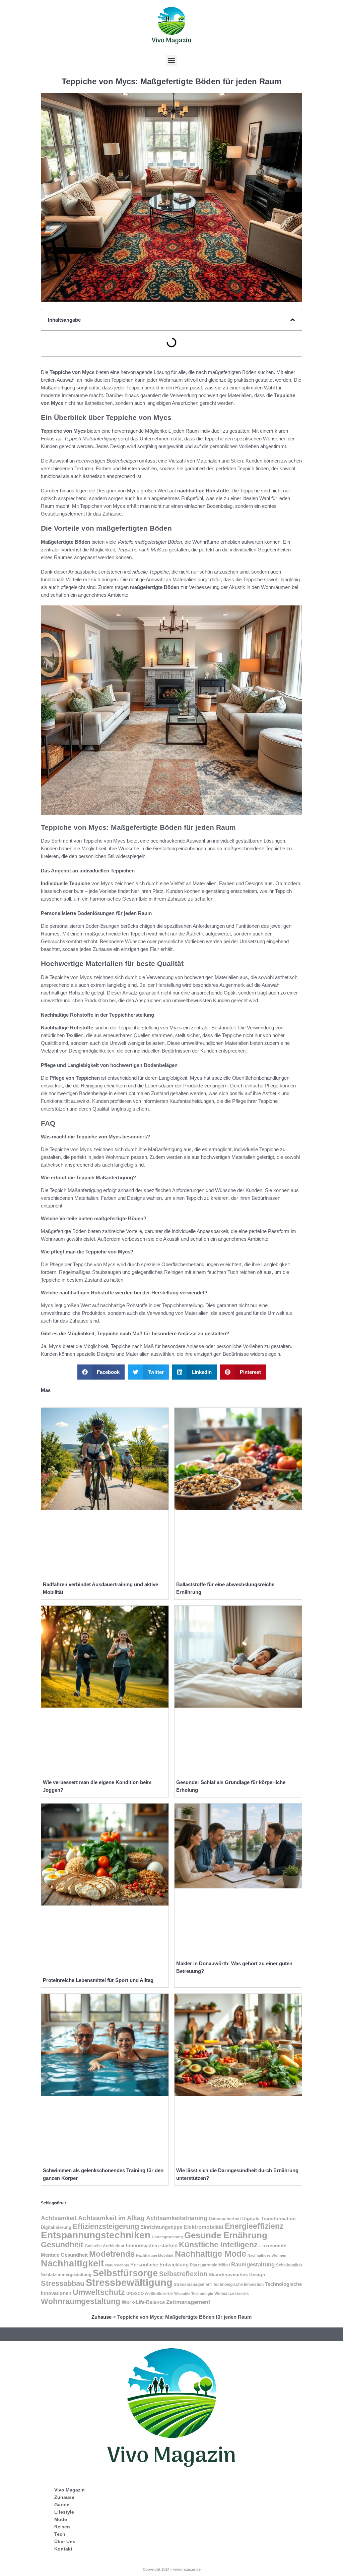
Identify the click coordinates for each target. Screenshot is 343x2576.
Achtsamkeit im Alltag (111, 2218)
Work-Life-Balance (143, 2302)
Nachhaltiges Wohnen (267, 2255)
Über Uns (65, 2541)
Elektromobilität (203, 2227)
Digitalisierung (56, 2227)
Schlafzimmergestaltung (66, 2275)
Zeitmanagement (188, 2302)
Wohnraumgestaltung (81, 2301)
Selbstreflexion (183, 2274)
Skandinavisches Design (237, 2274)
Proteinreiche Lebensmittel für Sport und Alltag (98, 1980)
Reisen (62, 2527)
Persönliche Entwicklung (159, 2265)
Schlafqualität (289, 2265)
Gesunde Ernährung (226, 2235)
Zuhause (101, 2317)
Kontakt (63, 2549)
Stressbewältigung (129, 2282)
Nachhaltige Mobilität (155, 2255)
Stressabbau (63, 2283)
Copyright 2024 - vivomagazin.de (172, 2569)
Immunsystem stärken (152, 2246)
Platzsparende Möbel (210, 2265)
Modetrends (112, 2254)
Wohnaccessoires (232, 2294)
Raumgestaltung (253, 2264)
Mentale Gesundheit (64, 2255)
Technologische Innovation (238, 2285)
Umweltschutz (99, 2292)
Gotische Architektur (105, 2246)
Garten (62, 2505)
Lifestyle (64, 2512)
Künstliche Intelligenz (218, 2245)
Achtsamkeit (59, 2218)
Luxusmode (273, 2246)
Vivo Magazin (70, 2490)
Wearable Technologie (194, 2294)
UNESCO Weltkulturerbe (150, 2294)
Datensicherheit (225, 2219)
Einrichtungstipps (161, 2227)
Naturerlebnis (117, 2265)
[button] (172, 60)
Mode (61, 2519)
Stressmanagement (193, 2285)
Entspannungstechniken (96, 2235)
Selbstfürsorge (125, 2273)
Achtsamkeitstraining (177, 2218)
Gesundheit (62, 2245)
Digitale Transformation (269, 2218)
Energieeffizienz (254, 2226)
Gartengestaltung (167, 2237)
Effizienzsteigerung (106, 2226)
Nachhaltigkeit (72, 2263)
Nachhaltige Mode (211, 2254)
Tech (60, 2534)
